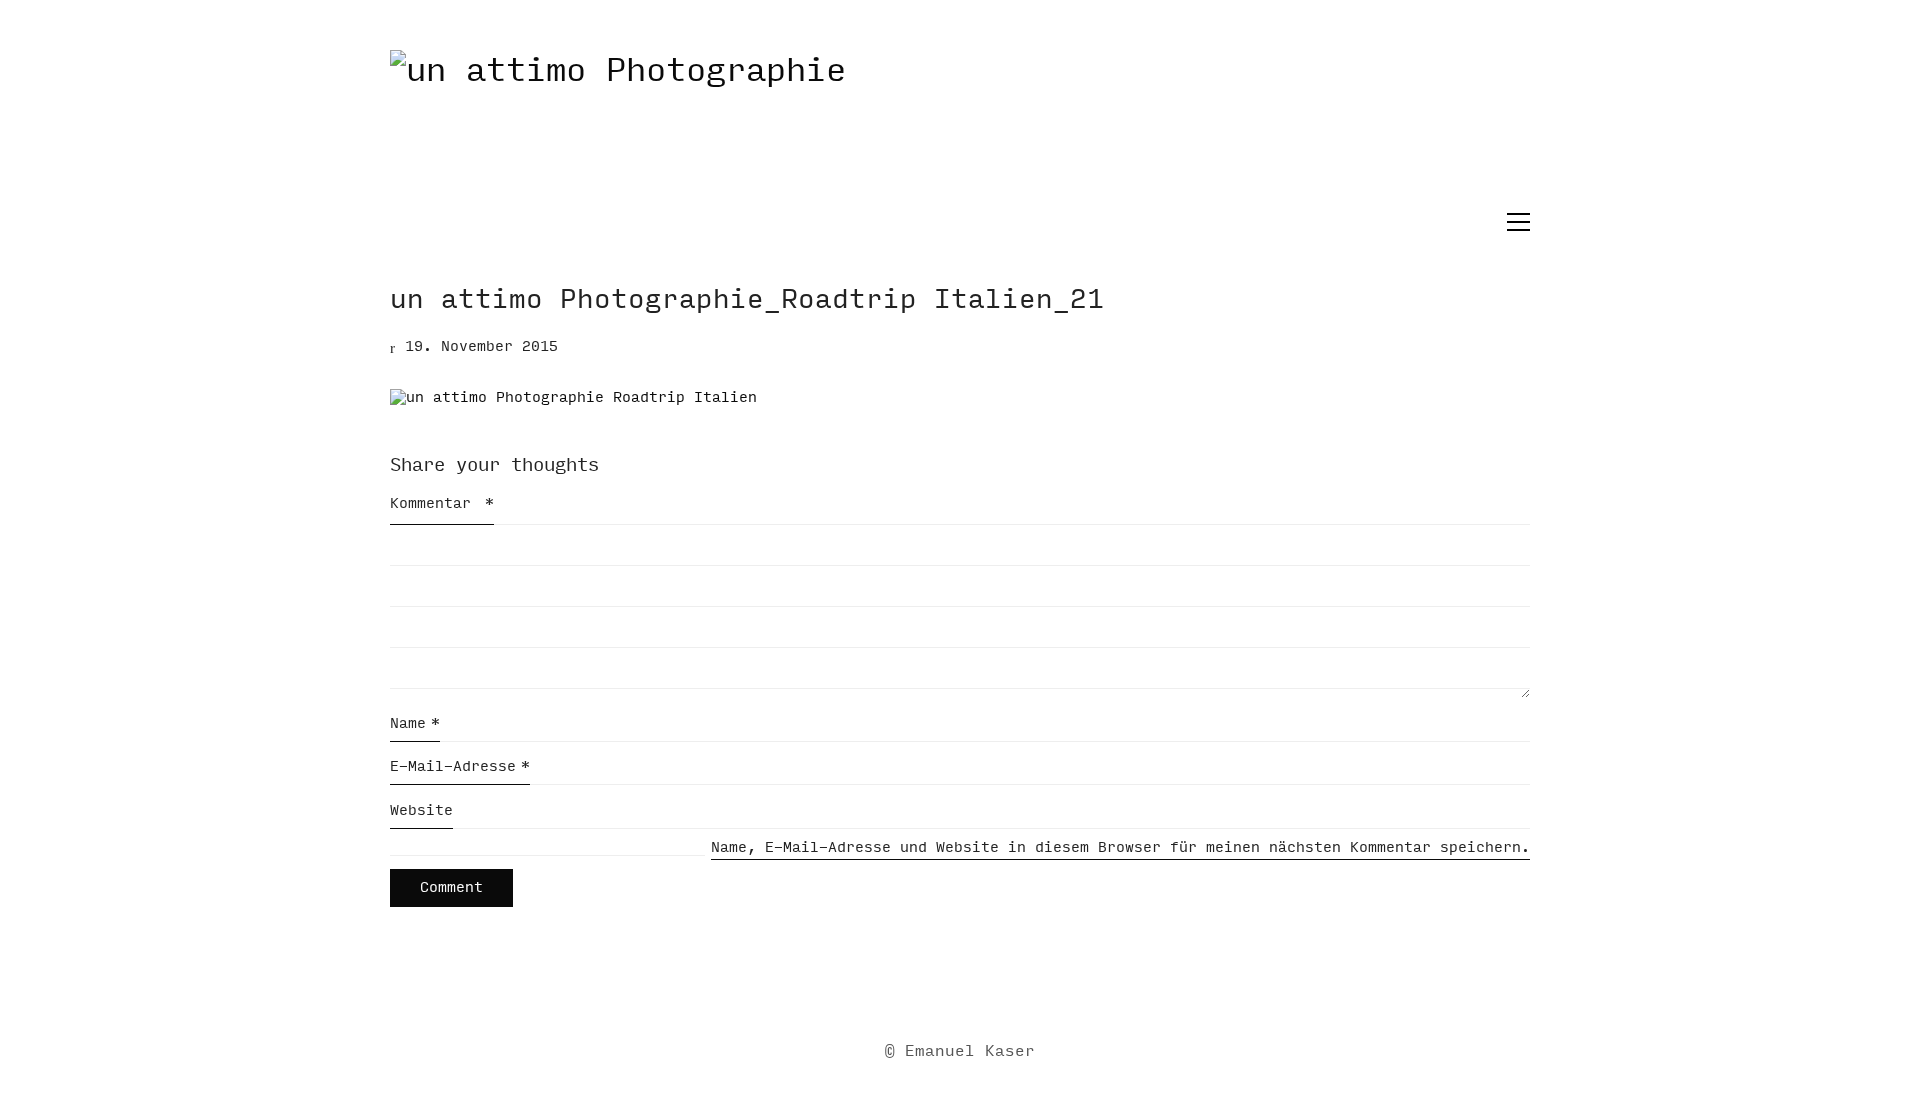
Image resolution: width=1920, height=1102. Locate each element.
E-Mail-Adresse (460, 766)
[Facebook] (933, 987)
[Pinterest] (1033, 987)
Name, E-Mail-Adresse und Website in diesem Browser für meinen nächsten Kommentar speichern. (1120, 847)
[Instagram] (983, 987)
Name (415, 723)
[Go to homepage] (960, 129)
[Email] (883, 987)
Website (421, 810)
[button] (1513, 222)
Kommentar (442, 503)
